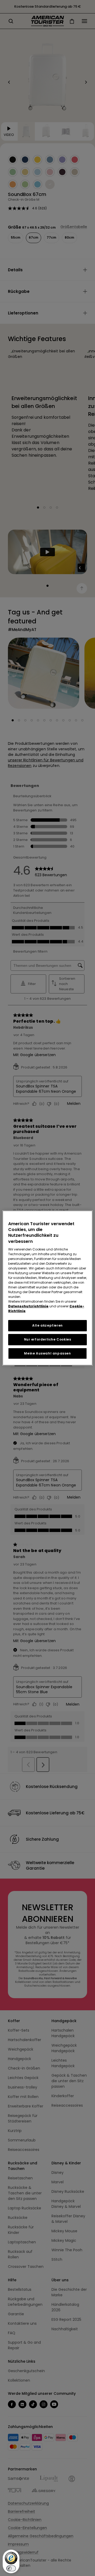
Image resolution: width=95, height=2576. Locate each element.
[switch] (11, 2568)
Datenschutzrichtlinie (28, 1306)
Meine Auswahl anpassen (47, 1353)
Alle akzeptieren (47, 1325)
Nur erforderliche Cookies (48, 1339)
